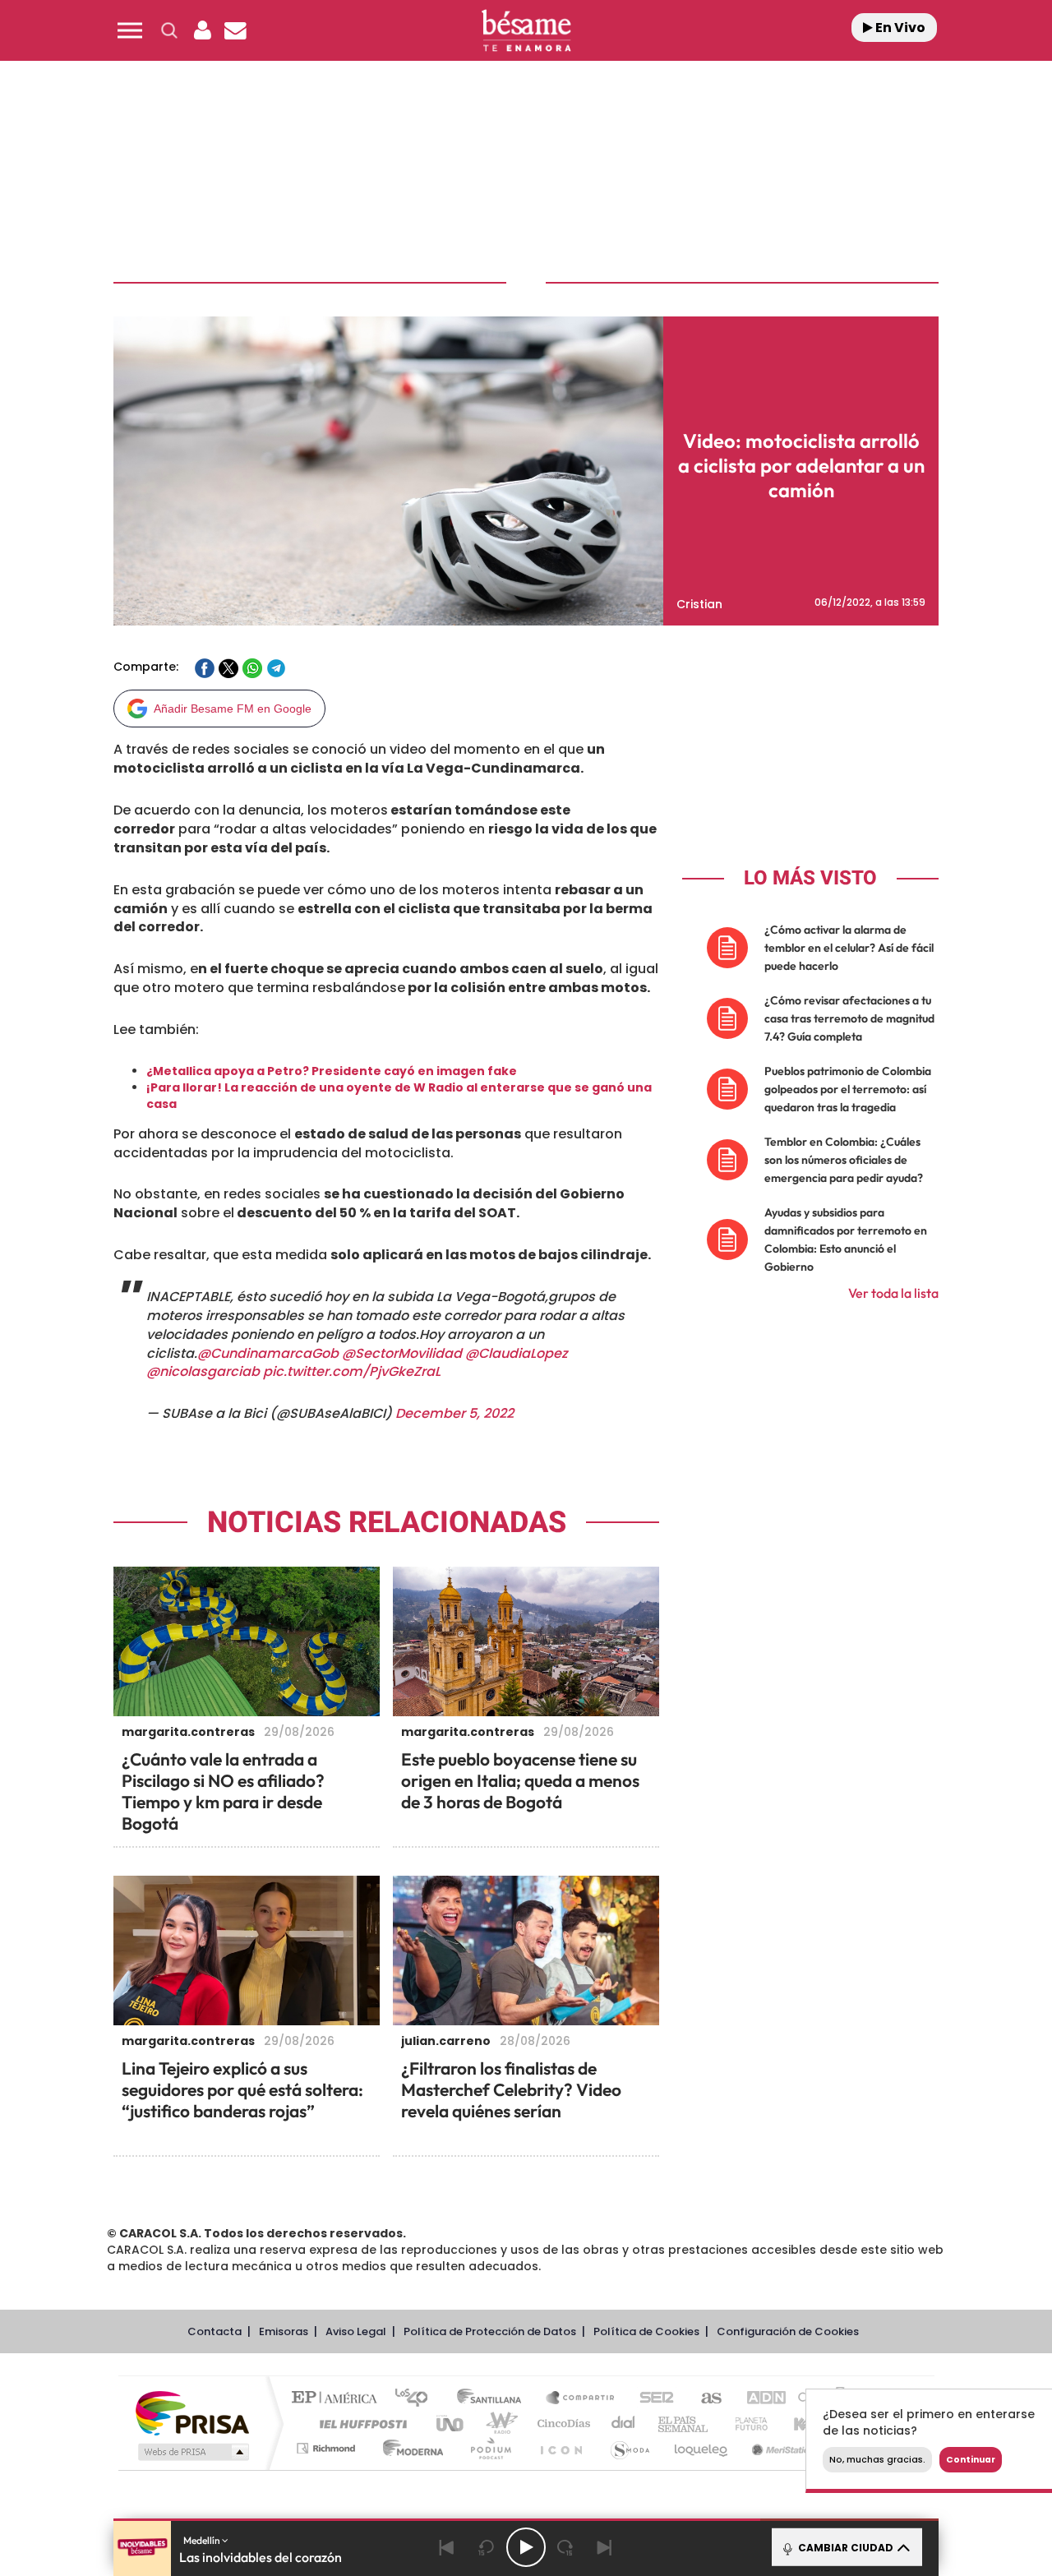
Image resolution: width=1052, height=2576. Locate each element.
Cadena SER (652, 2399)
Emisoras (284, 2331)
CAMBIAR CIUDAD (844, 2548)
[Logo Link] (526, 31)
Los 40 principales (417, 2399)
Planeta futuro (745, 2424)
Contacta (215, 2331)
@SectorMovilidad (402, 1353)
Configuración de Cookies (788, 2331)
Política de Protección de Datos (490, 2331)
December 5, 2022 (454, 1413)
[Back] (447, 2547)
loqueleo (702, 2448)
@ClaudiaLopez (517, 1353)
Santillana (494, 2399)
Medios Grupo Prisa (192, 2452)
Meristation (781, 2448)
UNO (451, 2424)
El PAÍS (338, 2399)
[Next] (605, 2547)
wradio (498, 2424)
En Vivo (899, 28)
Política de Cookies (646, 2331)
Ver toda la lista (893, 1293)
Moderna (409, 2448)
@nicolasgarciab (203, 1371)
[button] (130, 30)
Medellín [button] (203, 2540)
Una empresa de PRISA (192, 2412)
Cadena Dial (624, 2424)
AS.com (704, 2399)
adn (758, 2399)
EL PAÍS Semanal (684, 2424)
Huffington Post (360, 2424)
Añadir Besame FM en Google (233, 709)
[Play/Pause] (526, 2547)
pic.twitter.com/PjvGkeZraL (352, 1371)
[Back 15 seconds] (487, 2547)
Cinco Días (561, 2424)
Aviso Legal (356, 2331)
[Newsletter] (235, 30)
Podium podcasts (490, 2448)
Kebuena (804, 2424)
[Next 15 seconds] (565, 2547)
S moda (629, 2448)
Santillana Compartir (581, 2399)
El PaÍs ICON (561, 2448)
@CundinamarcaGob (268, 1353)
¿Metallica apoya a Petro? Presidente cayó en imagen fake (332, 1071)
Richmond (328, 2448)
